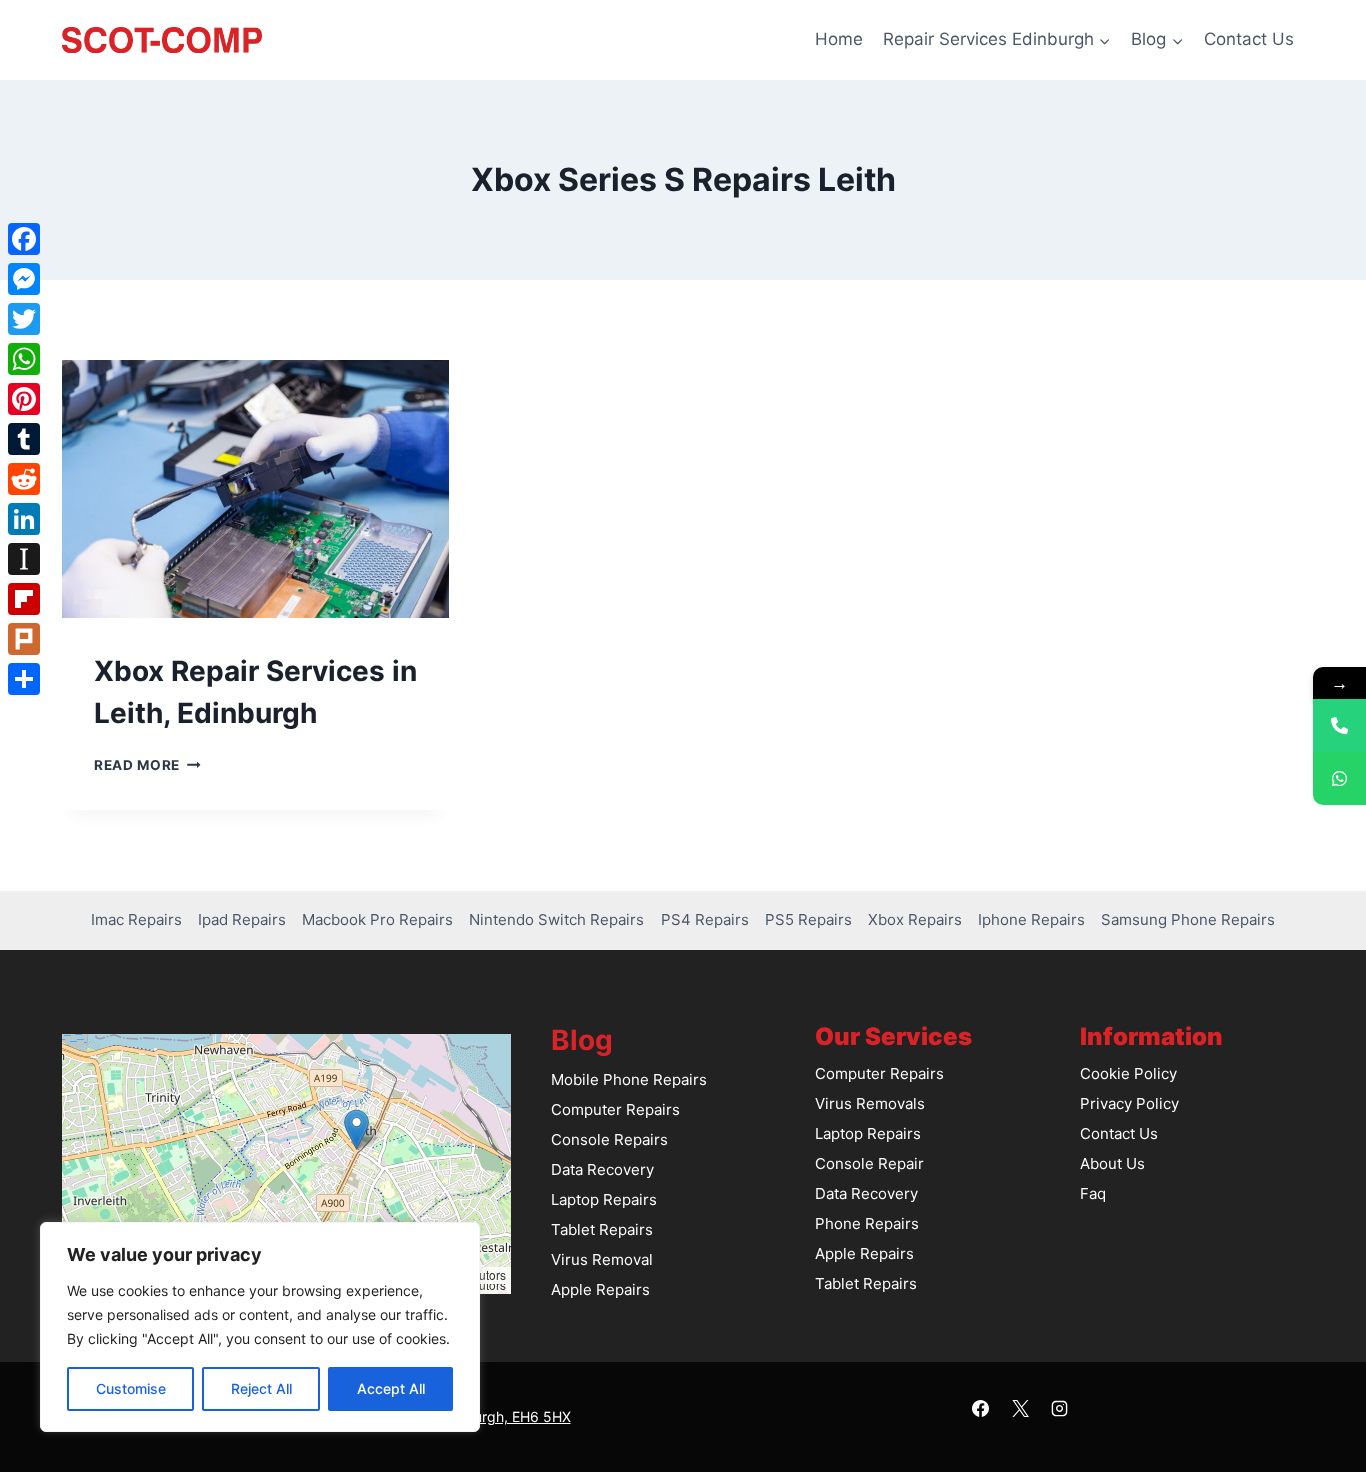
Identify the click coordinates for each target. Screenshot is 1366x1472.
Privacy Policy (1129, 1103)
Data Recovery (602, 1169)
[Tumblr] (24, 439)
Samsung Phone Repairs (1188, 919)
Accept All (391, 1388)
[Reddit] (24, 479)
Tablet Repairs (602, 1229)
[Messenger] (24, 279)
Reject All (261, 1388)
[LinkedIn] (24, 519)
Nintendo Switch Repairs (556, 919)
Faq (1093, 1193)
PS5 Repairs (808, 919)
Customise (131, 1388)
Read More (147, 765)
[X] (1020, 1409)
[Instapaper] (24, 559)
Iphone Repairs (1031, 919)
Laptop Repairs (604, 1199)
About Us (1112, 1163)
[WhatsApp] (24, 359)
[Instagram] (1059, 1409)
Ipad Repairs (242, 919)
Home (839, 39)
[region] (260, 1327)
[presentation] (255, 489)
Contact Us (1249, 39)
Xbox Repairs (915, 919)
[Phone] (1339, 725)
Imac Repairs (136, 919)
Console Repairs (609, 1139)
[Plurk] (24, 639)
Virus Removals (870, 1103)
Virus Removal (602, 1259)
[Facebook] (981, 1409)
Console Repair (869, 1163)
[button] (356, 1129)
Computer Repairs (615, 1109)
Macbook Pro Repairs (377, 919)
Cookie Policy (1128, 1073)
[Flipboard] (24, 599)
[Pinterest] (24, 399)
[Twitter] (24, 319)
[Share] (24, 679)
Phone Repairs (867, 1223)
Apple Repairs (600, 1289)
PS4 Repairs (705, 919)
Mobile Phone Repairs (629, 1079)
